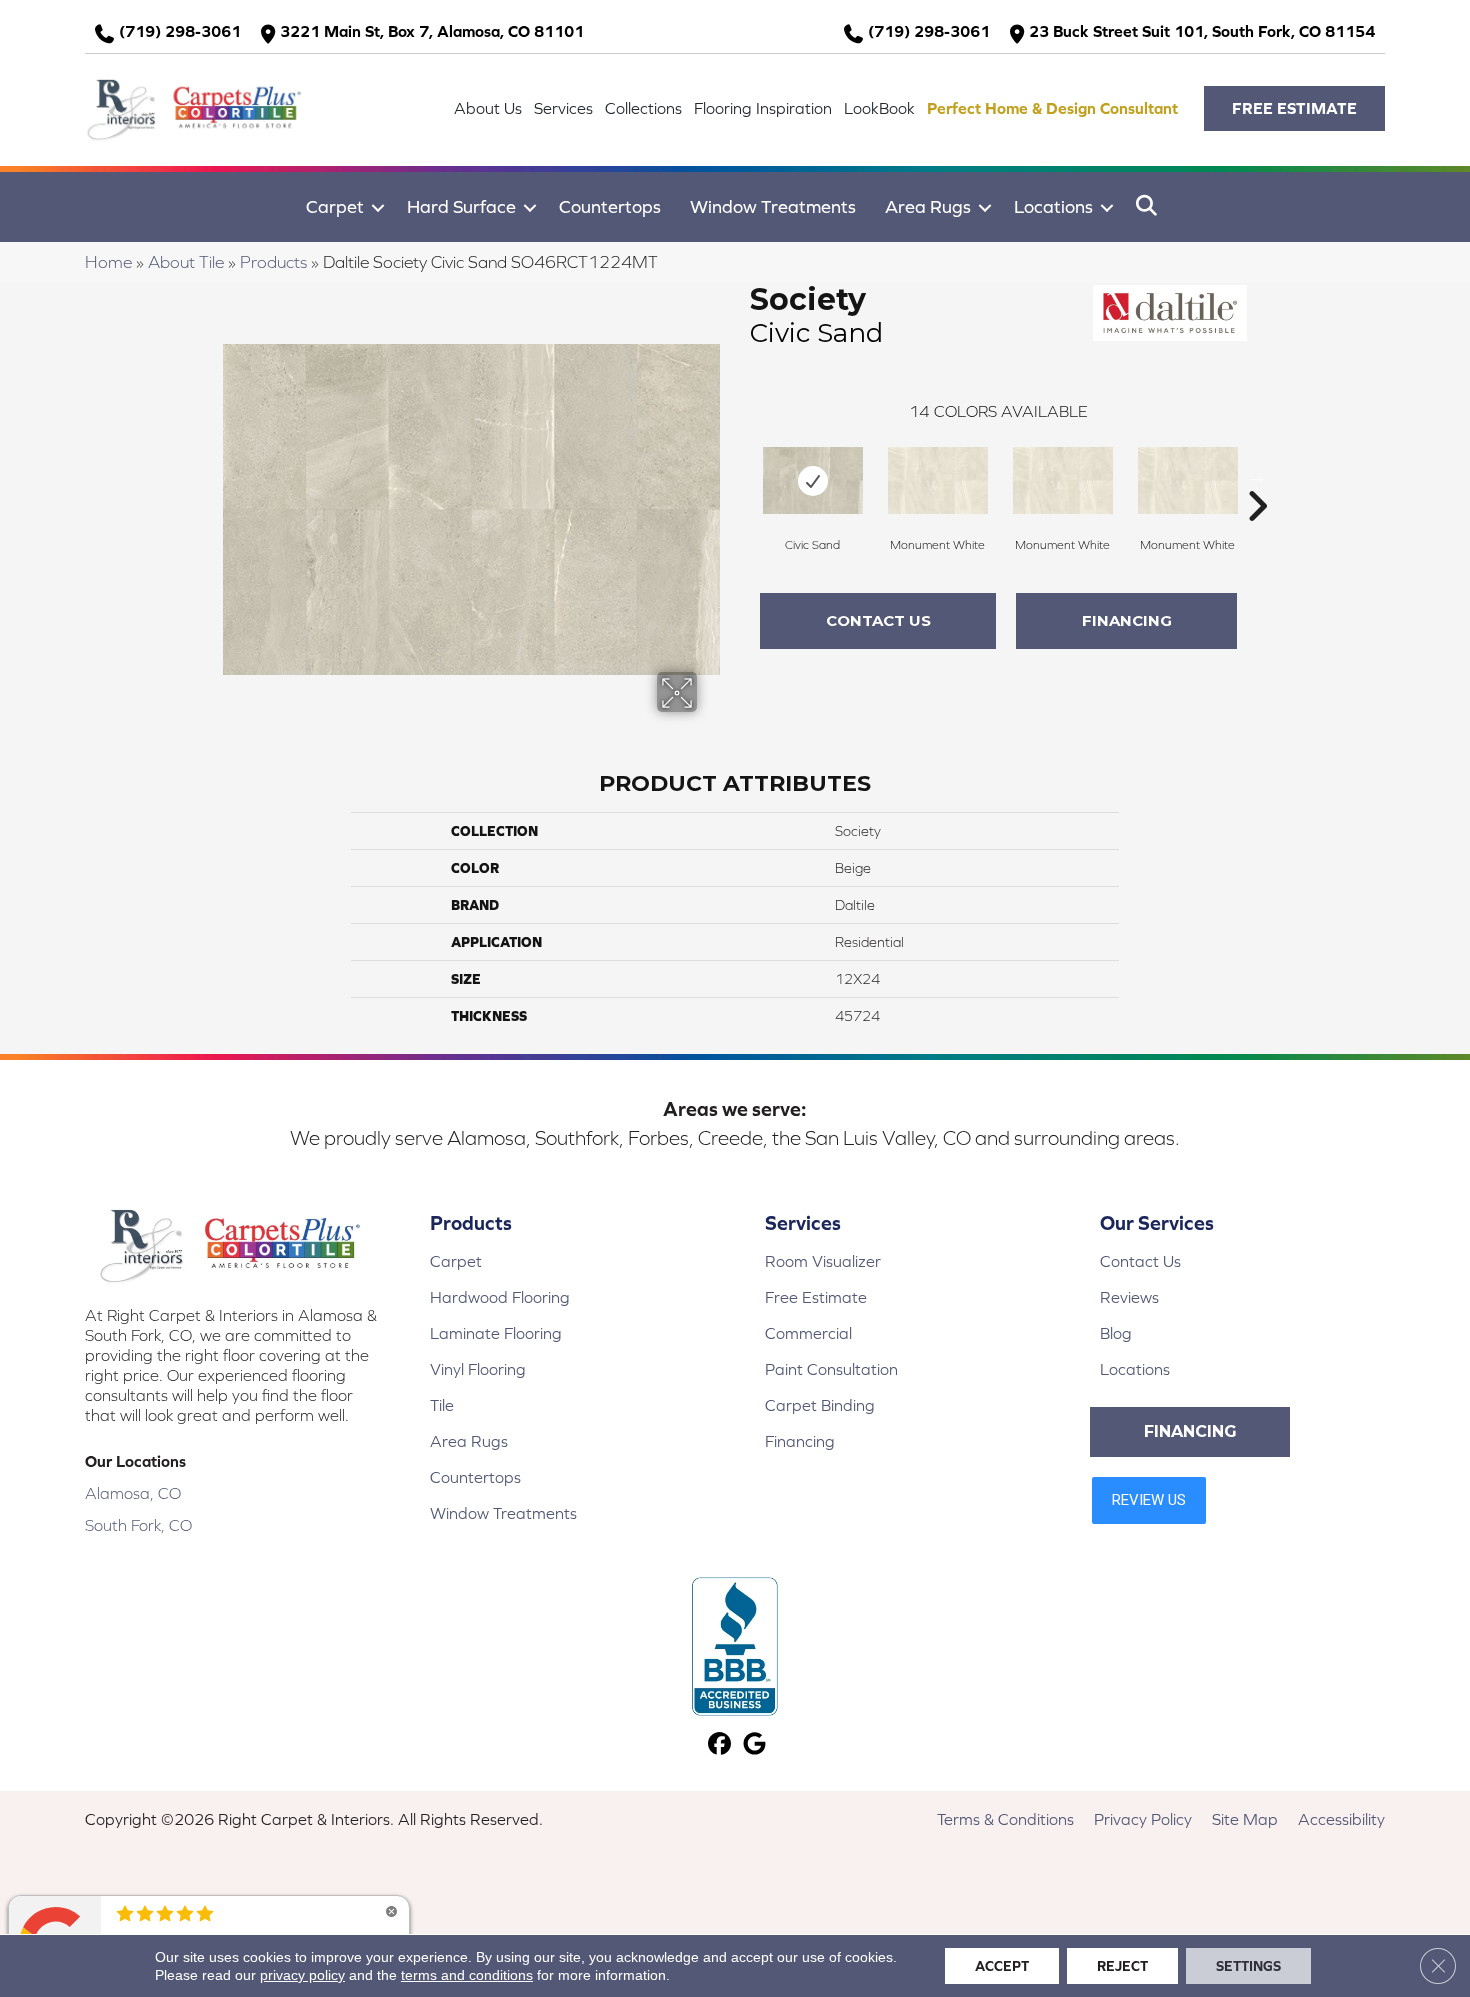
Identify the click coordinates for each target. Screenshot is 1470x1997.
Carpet (335, 206)
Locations (1053, 206)
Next (1257, 476)
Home (108, 262)
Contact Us (878, 620)
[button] (1294, 108)
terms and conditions (467, 1975)
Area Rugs (928, 206)
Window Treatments (773, 206)
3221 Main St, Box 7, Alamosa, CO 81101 (432, 31)
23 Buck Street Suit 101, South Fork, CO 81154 (1202, 31)
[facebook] (719, 1745)
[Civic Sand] (813, 480)
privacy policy (302, 1975)
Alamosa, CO (133, 1493)
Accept (1002, 1966)
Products (273, 262)
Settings (1248, 1966)
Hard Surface (461, 206)
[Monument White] (938, 480)
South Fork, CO (138, 1525)
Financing (1127, 620)
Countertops (610, 206)
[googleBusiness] (754, 1745)
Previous (740, 476)
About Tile (186, 262)
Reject (1122, 1966)
